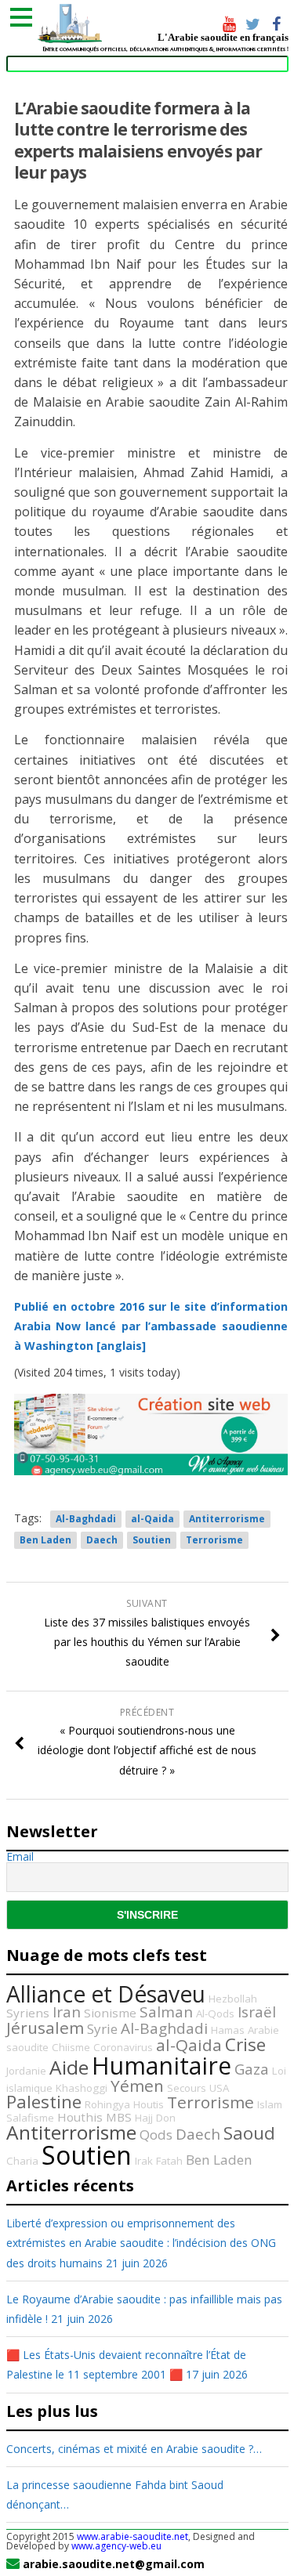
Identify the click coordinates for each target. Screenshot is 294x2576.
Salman (166, 2012)
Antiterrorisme (227, 1519)
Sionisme (110, 2013)
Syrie (102, 2029)
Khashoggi (82, 2088)
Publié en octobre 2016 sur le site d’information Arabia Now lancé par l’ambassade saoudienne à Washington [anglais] (151, 1326)
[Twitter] (253, 26)
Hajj (144, 2118)
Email (20, 1857)
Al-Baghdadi (86, 1519)
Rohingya (107, 2104)
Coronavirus (123, 2047)
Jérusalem (45, 2028)
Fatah (169, 2161)
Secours (187, 2088)
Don (166, 2118)
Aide (69, 2067)
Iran (67, 2012)
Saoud (249, 2133)
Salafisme (30, 2118)
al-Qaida (152, 1519)
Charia (22, 2161)
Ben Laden (45, 1540)
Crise (245, 2044)
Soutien (152, 1540)
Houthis (80, 2117)
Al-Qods (215, 2013)
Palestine (44, 2102)
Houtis (149, 2104)
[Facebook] (277, 26)
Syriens (28, 2013)
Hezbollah (233, 1999)
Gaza (252, 2069)
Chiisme (71, 2047)
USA (219, 2088)
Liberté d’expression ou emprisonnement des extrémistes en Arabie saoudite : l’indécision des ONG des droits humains (141, 2243)
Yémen (137, 2086)
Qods (156, 2135)
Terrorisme (214, 1540)
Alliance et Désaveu (106, 1994)
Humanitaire (162, 2066)
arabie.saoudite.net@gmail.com (114, 2564)
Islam (270, 2104)
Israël (257, 2012)
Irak (144, 2161)
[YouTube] (230, 26)
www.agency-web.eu (116, 2546)
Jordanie (26, 2071)
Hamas (228, 2030)
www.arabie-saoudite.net (132, 2536)
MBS (119, 2117)
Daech (102, 1540)
